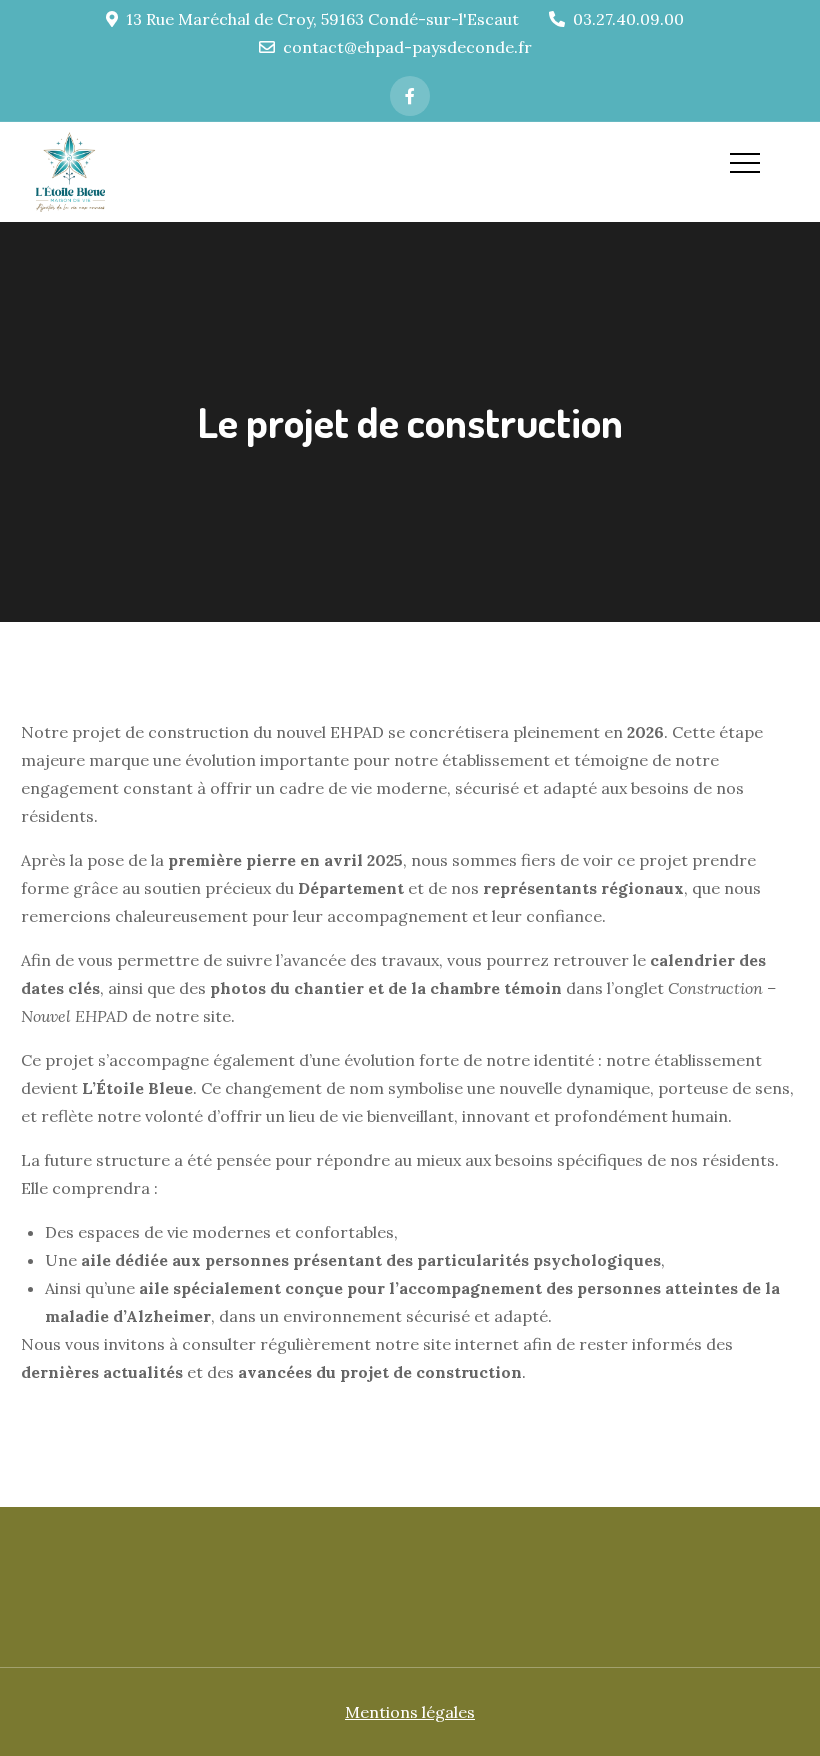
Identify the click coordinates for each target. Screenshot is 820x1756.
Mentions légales (410, 1712)
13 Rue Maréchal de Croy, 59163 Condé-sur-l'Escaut (322, 19)
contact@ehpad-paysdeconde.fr (407, 47)
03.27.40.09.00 (628, 19)
